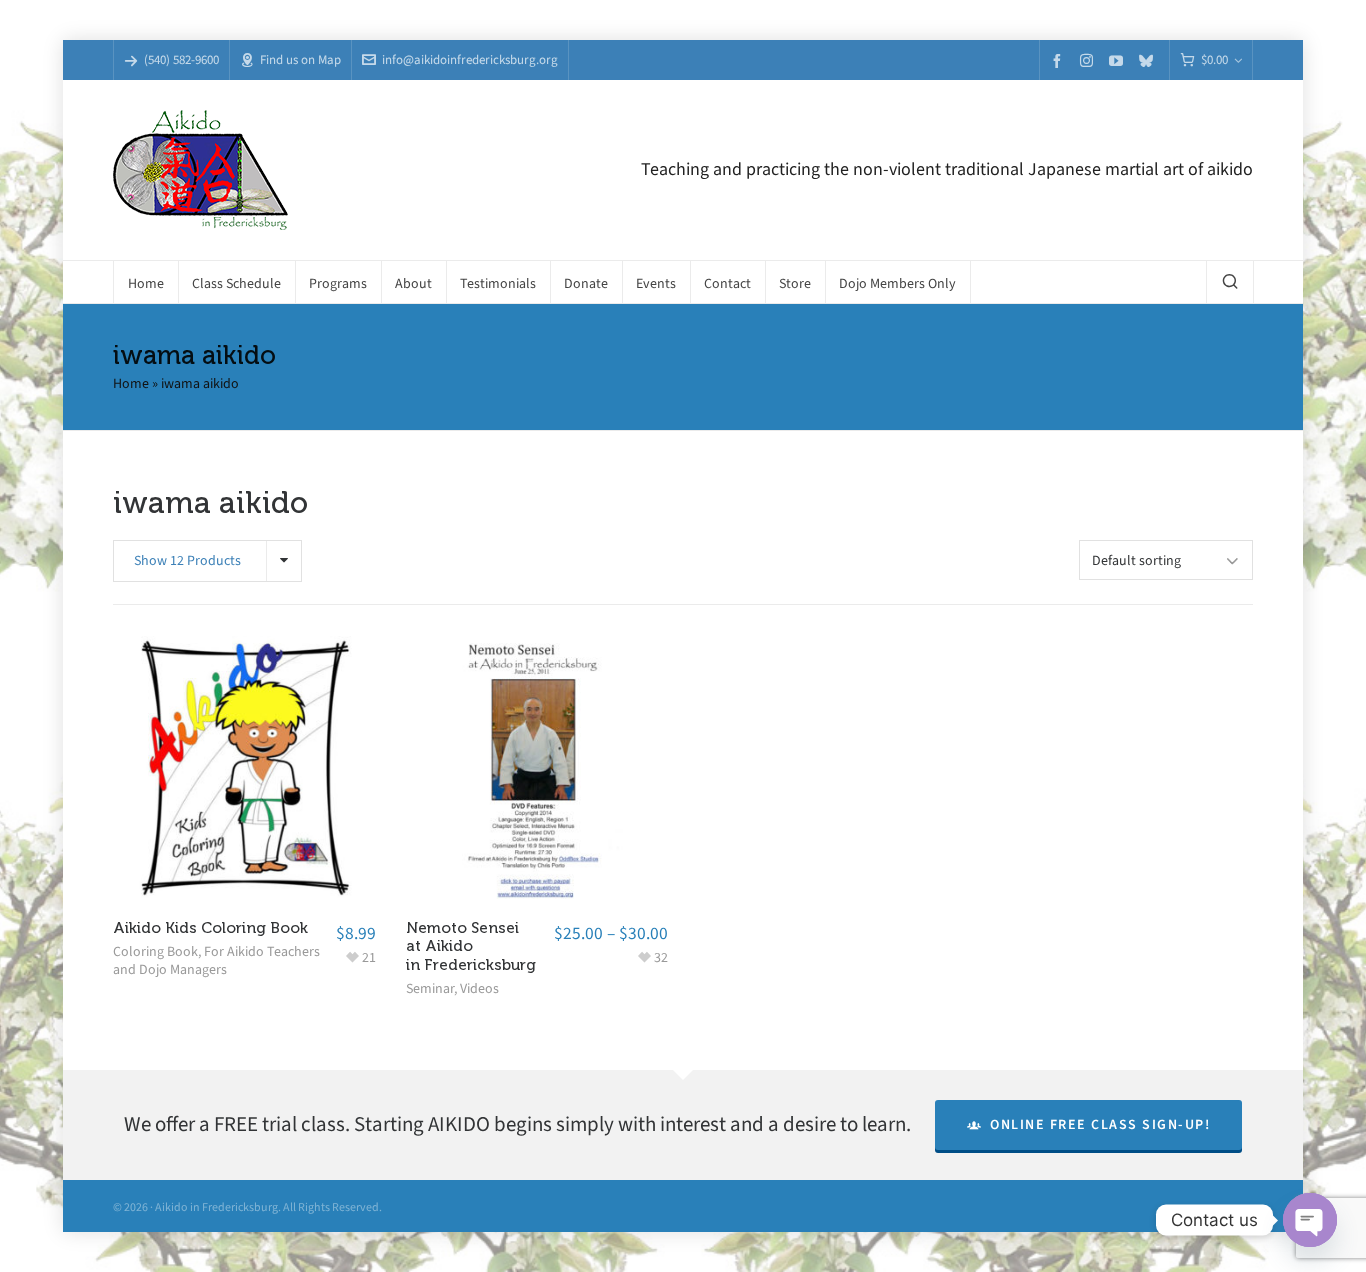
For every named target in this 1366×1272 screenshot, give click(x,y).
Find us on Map (300, 59)
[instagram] (1089, 60)
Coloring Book (155, 951)
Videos (479, 988)
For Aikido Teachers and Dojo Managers (216, 960)
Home (131, 383)
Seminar (430, 988)
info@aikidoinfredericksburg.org (470, 59)
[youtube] (1119, 60)
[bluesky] (1149, 60)
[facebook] (1060, 60)
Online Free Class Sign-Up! (1100, 1124)
